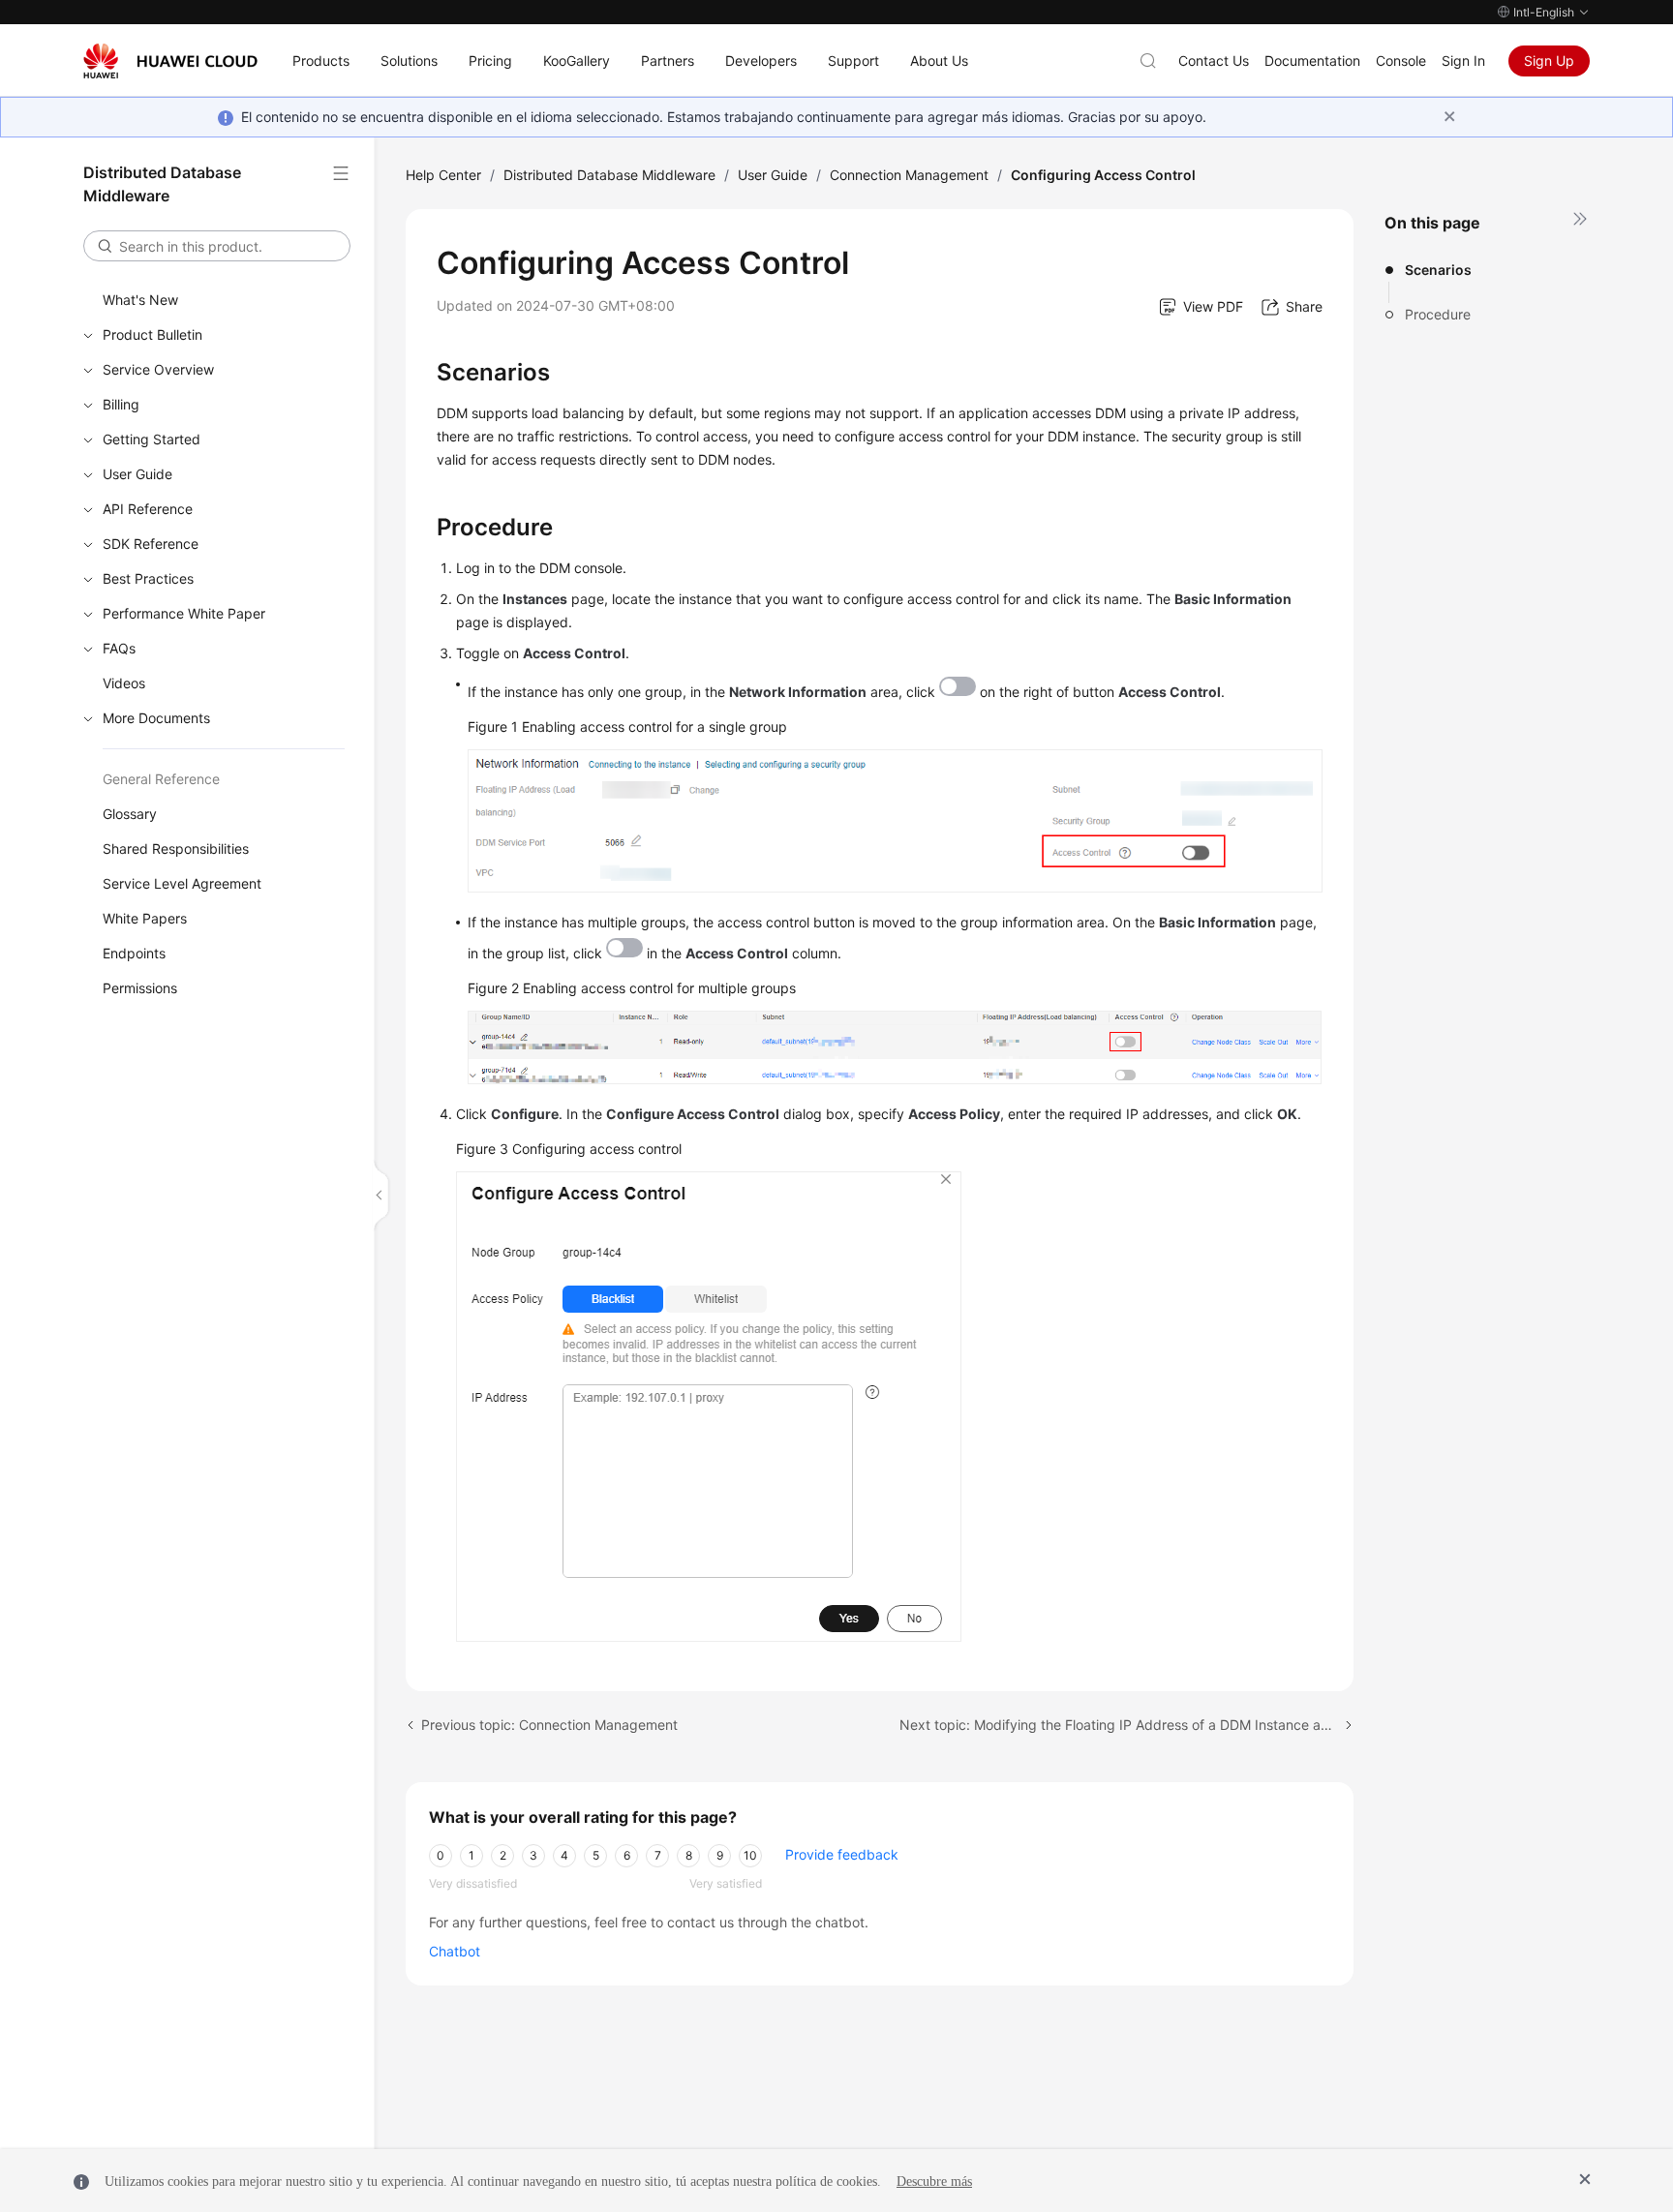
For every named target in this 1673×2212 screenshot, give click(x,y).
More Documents (156, 718)
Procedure (1438, 314)
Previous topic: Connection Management (549, 1725)
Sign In (1463, 61)
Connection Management (909, 175)
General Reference (161, 779)
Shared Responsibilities (176, 848)
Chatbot (455, 1951)
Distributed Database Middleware (609, 175)
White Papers (145, 918)
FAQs (119, 648)
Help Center (443, 175)
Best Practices (148, 578)
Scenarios (1438, 270)
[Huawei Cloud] (170, 61)
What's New (140, 300)
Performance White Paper (184, 613)
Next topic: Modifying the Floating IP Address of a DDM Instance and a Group (1126, 1725)
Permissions (140, 988)
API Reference (148, 509)
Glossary (130, 814)
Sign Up (1549, 61)
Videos (124, 683)
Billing (121, 404)
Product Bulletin (152, 334)
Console (1401, 61)
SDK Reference (151, 544)
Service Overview (158, 369)
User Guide (137, 474)
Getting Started (152, 439)
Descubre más (934, 2182)
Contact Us (1214, 61)
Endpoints (134, 953)
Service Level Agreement (182, 883)
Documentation (1312, 61)
